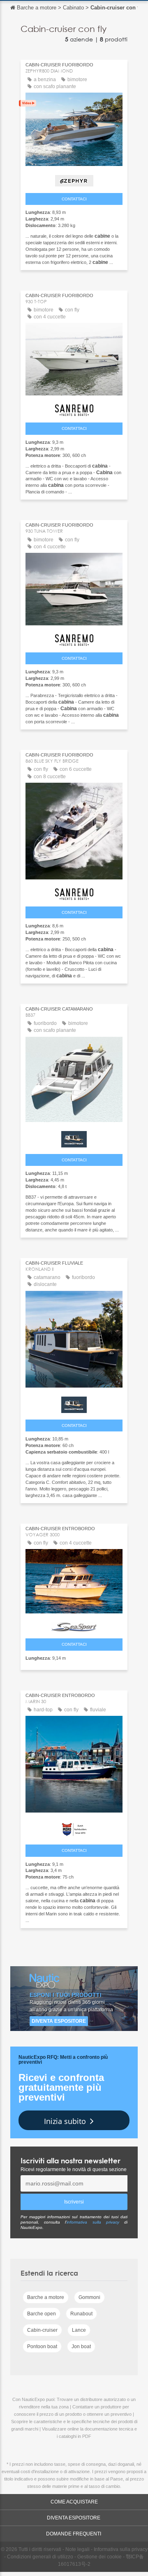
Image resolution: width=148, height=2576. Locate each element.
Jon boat (81, 2347)
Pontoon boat (42, 2347)
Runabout (81, 2314)
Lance (79, 2330)
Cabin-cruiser (42, 2330)
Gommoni (89, 2297)
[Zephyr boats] (74, 179)
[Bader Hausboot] (74, 1137)
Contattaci (74, 199)
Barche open (42, 2314)
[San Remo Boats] (74, 408)
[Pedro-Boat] (74, 1828)
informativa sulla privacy (93, 2222)
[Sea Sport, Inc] (74, 1625)
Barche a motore (46, 2297)
